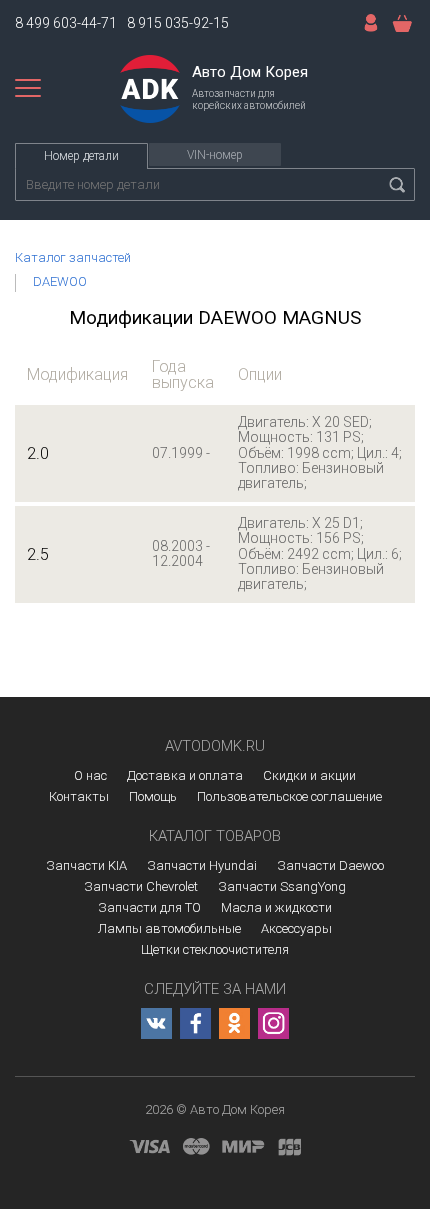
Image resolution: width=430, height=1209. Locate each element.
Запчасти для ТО (149, 907)
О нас (90, 775)
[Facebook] (195, 1023)
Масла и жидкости (276, 907)
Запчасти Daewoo (330, 865)
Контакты (79, 796)
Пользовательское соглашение (289, 796)
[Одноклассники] (234, 1023)
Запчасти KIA (86, 865)
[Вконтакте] (156, 1023)
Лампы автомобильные (169, 928)
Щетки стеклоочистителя (215, 949)
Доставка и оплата (185, 775)
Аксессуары (296, 928)
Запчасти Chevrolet (141, 886)
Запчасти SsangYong (282, 886)
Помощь (153, 796)
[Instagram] (273, 1023)
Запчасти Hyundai (202, 865)
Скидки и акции (309, 775)
